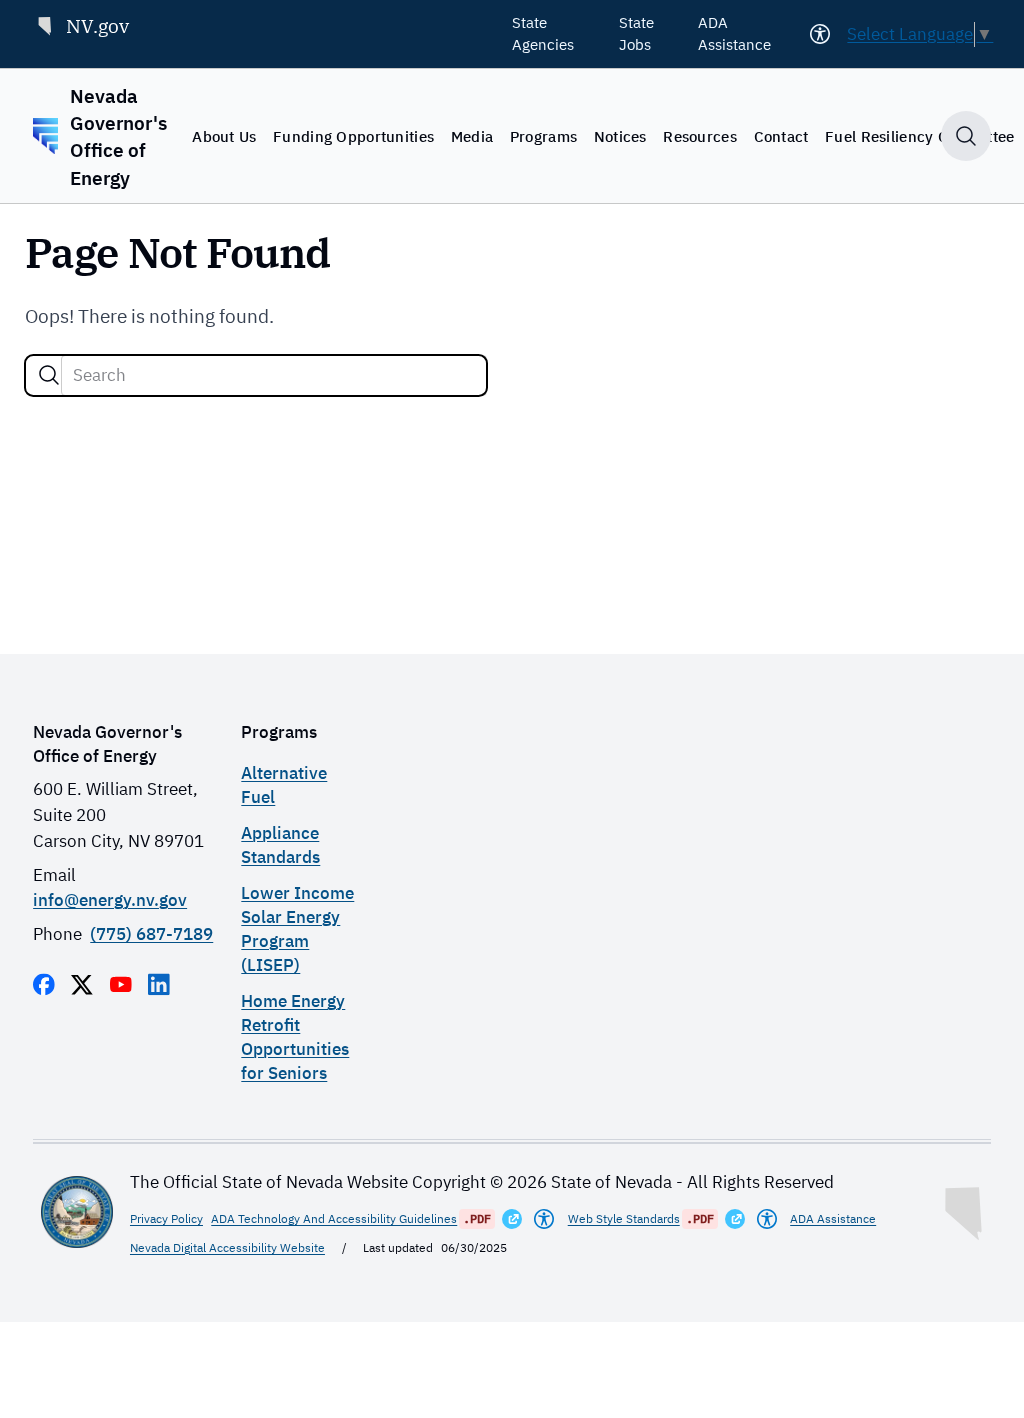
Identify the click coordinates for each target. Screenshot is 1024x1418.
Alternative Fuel (284, 784)
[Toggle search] (966, 136)
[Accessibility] (820, 34)
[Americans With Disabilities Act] (544, 1219)
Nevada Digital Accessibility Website (227, 1247)
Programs (543, 136)
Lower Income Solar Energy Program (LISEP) (297, 928)
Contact (781, 136)
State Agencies (543, 33)
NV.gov (97, 25)
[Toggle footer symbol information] (965, 1209)
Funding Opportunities (353, 136)
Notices (620, 136)
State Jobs (636, 33)
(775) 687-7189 (151, 933)
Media (472, 136)
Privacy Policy (166, 1218)
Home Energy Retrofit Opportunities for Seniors (295, 1036)
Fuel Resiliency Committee (919, 136)
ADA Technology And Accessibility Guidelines (334, 1218)
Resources (700, 136)
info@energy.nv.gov (110, 899)
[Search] (49, 375)
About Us (224, 136)
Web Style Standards (624, 1218)
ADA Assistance (734, 33)
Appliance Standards (280, 844)
